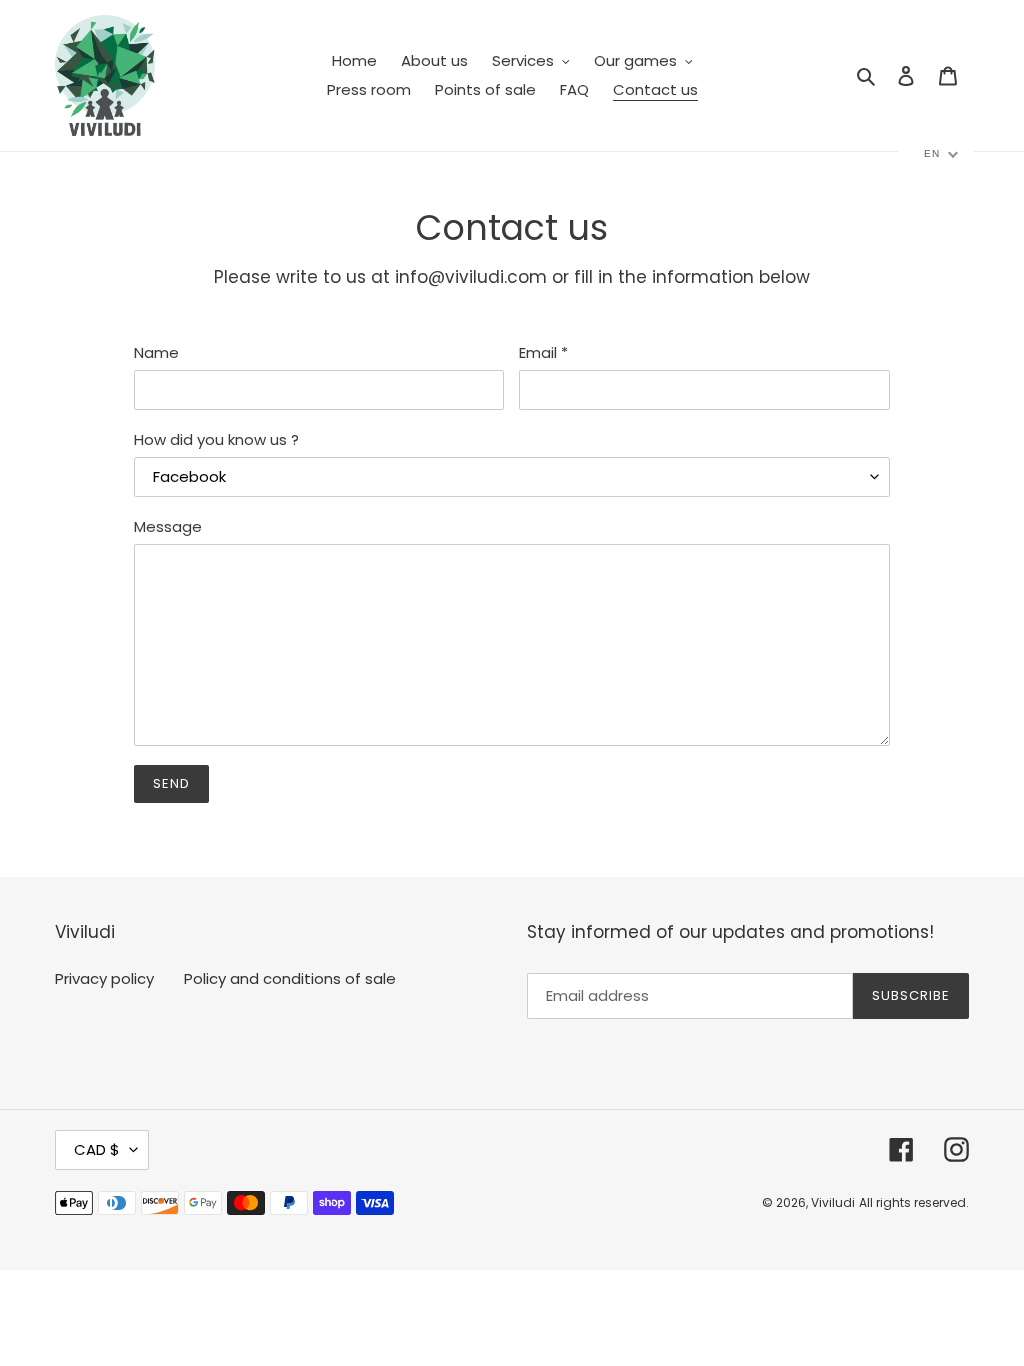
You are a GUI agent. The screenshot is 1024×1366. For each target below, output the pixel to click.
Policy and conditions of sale (290, 978)
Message (168, 526)
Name (156, 352)
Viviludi (833, 1202)
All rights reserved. (914, 1202)
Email (543, 352)
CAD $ (97, 1149)
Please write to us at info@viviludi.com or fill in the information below (512, 277)
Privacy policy (104, 978)
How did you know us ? (216, 439)
